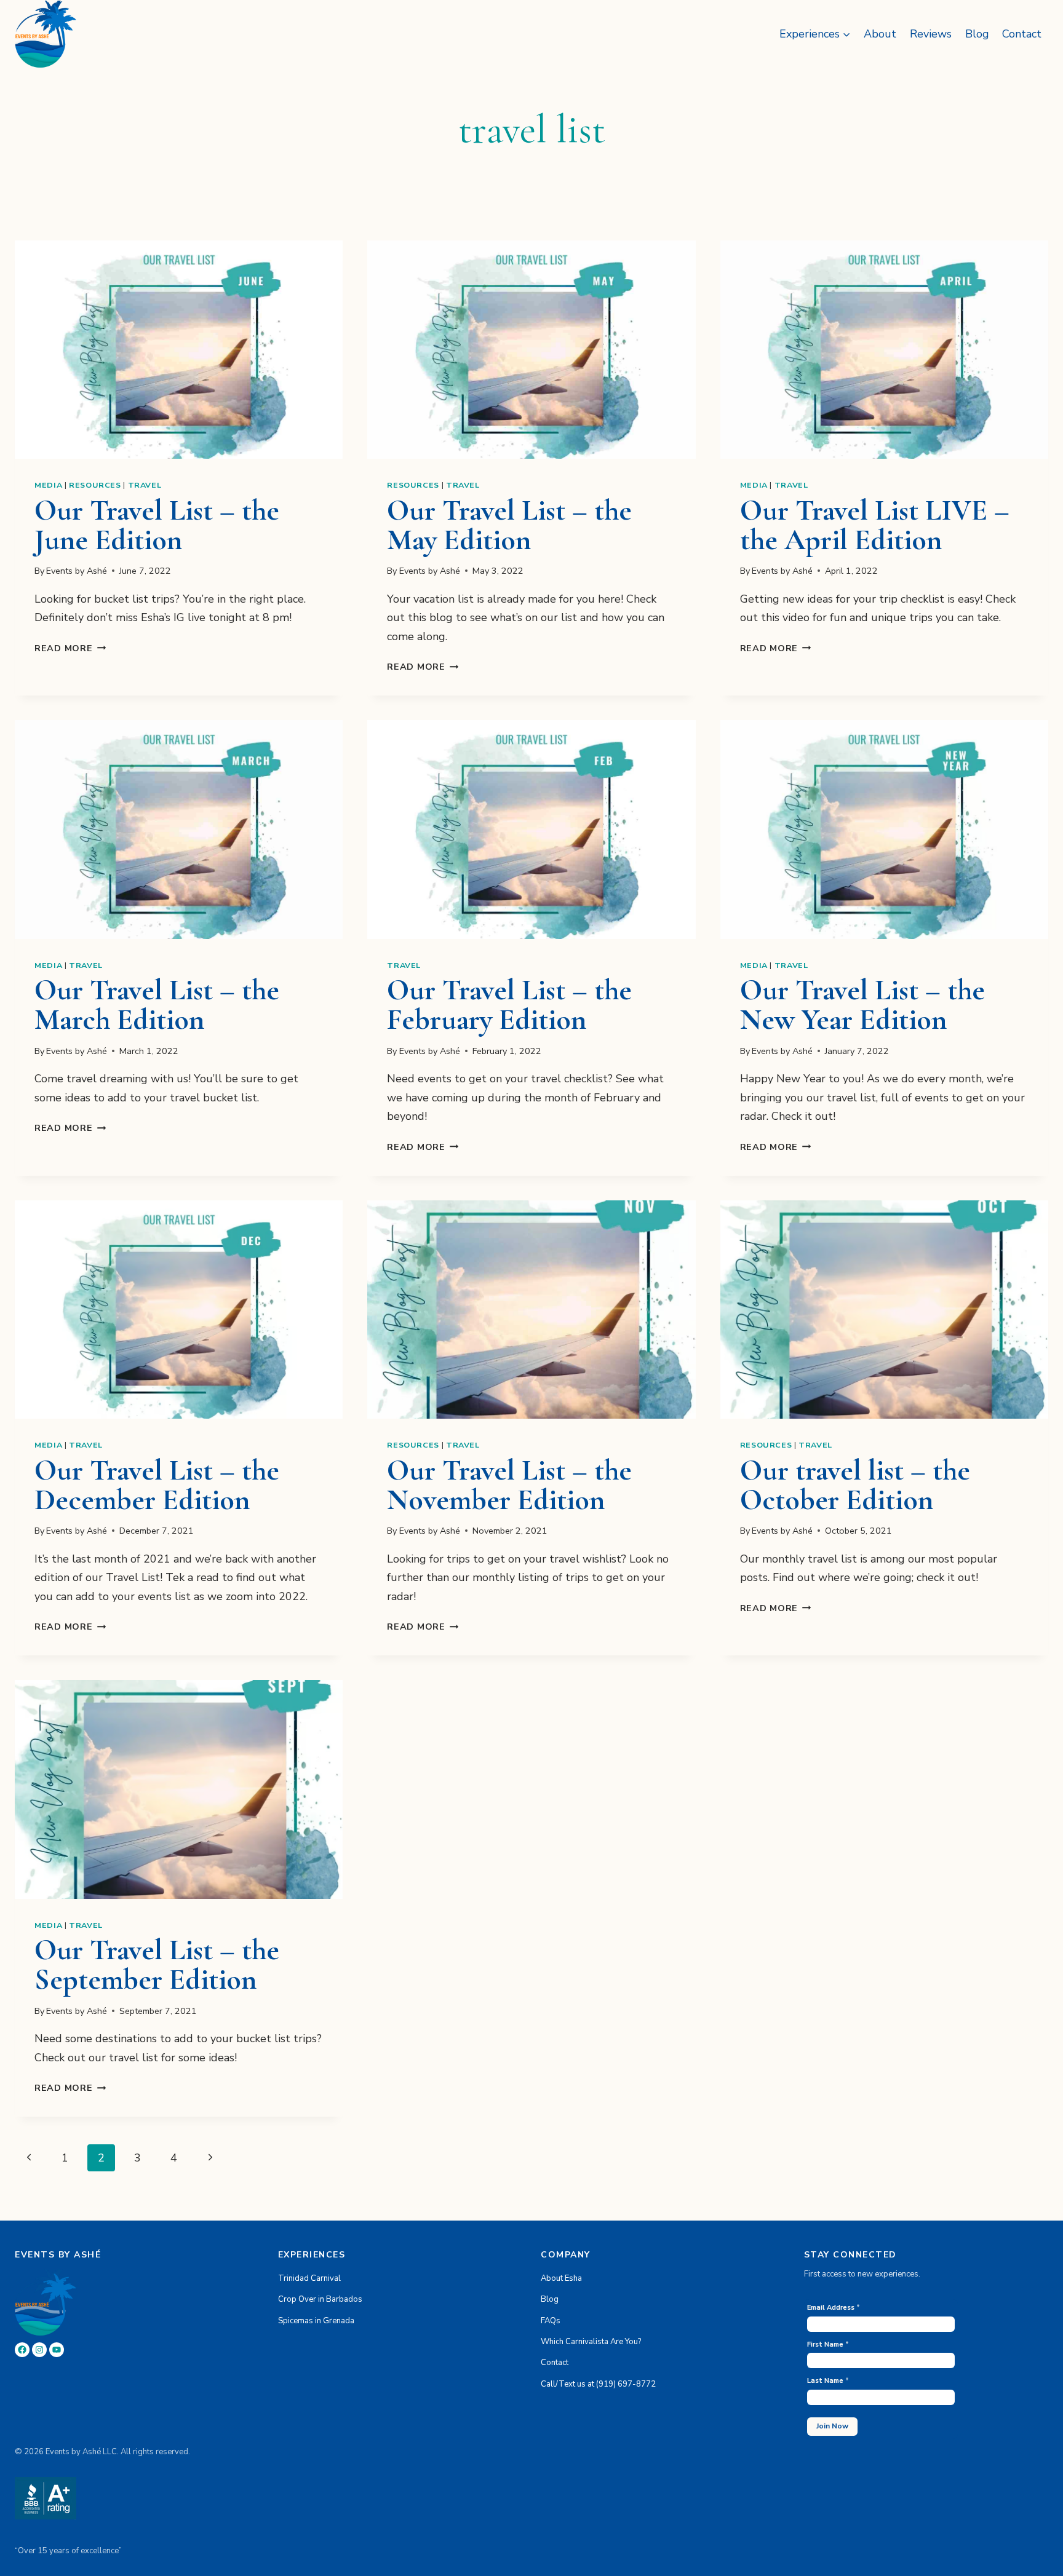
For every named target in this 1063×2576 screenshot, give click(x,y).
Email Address (834, 2308)
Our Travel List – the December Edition (157, 1485)
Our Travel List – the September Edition (157, 1965)
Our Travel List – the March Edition (157, 1005)
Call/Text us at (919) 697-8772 (598, 2384)
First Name (828, 2344)
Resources (95, 485)
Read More (70, 648)
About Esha (561, 2278)
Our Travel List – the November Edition (509, 1485)
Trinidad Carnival (309, 2278)
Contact (1022, 34)
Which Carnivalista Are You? (591, 2342)
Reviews (931, 34)
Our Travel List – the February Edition (509, 1005)
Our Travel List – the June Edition (157, 525)
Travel (145, 485)
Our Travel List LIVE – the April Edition (875, 525)
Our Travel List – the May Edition (509, 525)
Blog (977, 34)
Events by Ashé (77, 571)
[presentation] (179, 350)
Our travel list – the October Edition (855, 1485)
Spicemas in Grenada (316, 2321)
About (880, 34)
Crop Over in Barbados (320, 2300)
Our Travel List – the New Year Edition (862, 1005)
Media (48, 485)
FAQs (551, 2321)
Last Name (828, 2381)
